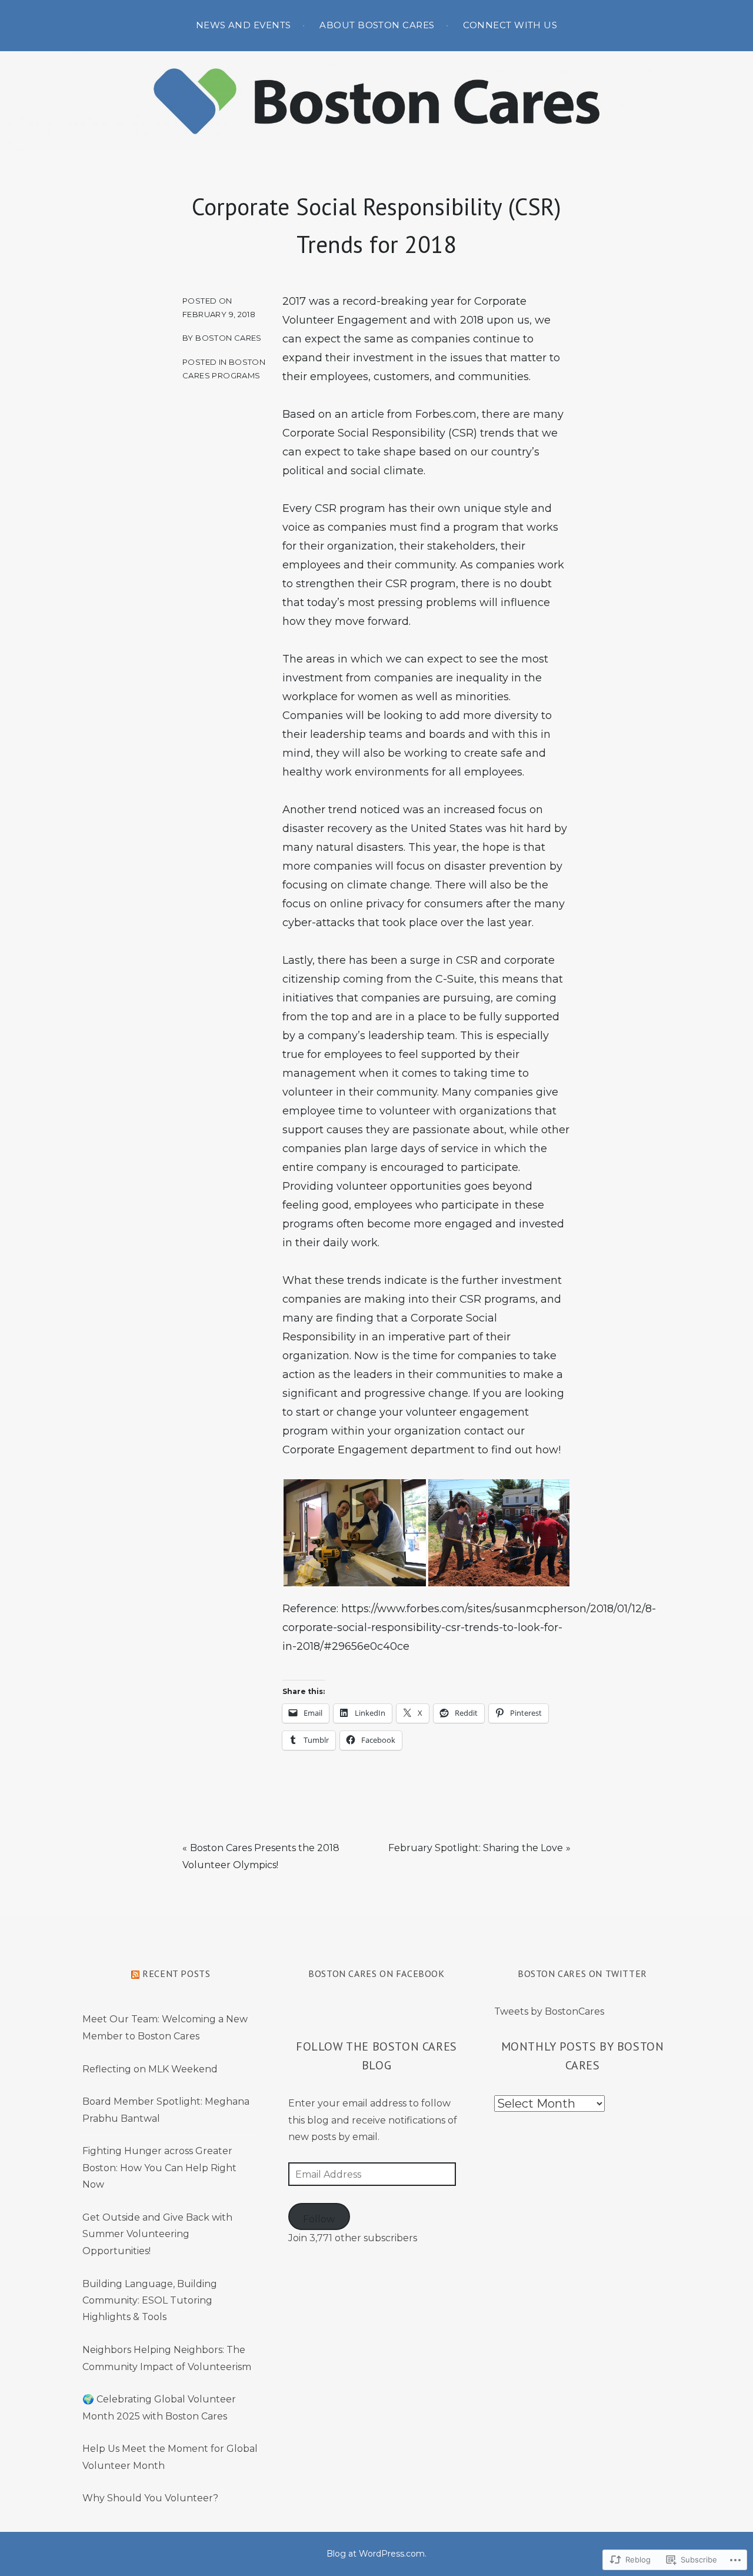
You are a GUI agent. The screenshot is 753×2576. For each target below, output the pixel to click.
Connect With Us (510, 25)
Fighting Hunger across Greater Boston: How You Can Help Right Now (159, 2168)
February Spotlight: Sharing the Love (476, 1848)
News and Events (244, 25)
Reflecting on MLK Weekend (150, 2069)
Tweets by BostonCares (549, 2011)
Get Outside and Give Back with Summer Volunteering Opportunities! (157, 2234)
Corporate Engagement (345, 1450)
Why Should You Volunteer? (150, 2498)
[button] (355, 1533)
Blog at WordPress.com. (376, 2554)
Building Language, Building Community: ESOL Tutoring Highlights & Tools (150, 2301)
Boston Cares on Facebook (376, 1973)
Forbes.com (446, 414)
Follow (319, 2219)
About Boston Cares (377, 25)
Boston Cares (229, 338)
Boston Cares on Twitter (582, 1973)
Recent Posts (176, 1973)
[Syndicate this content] (135, 1973)
